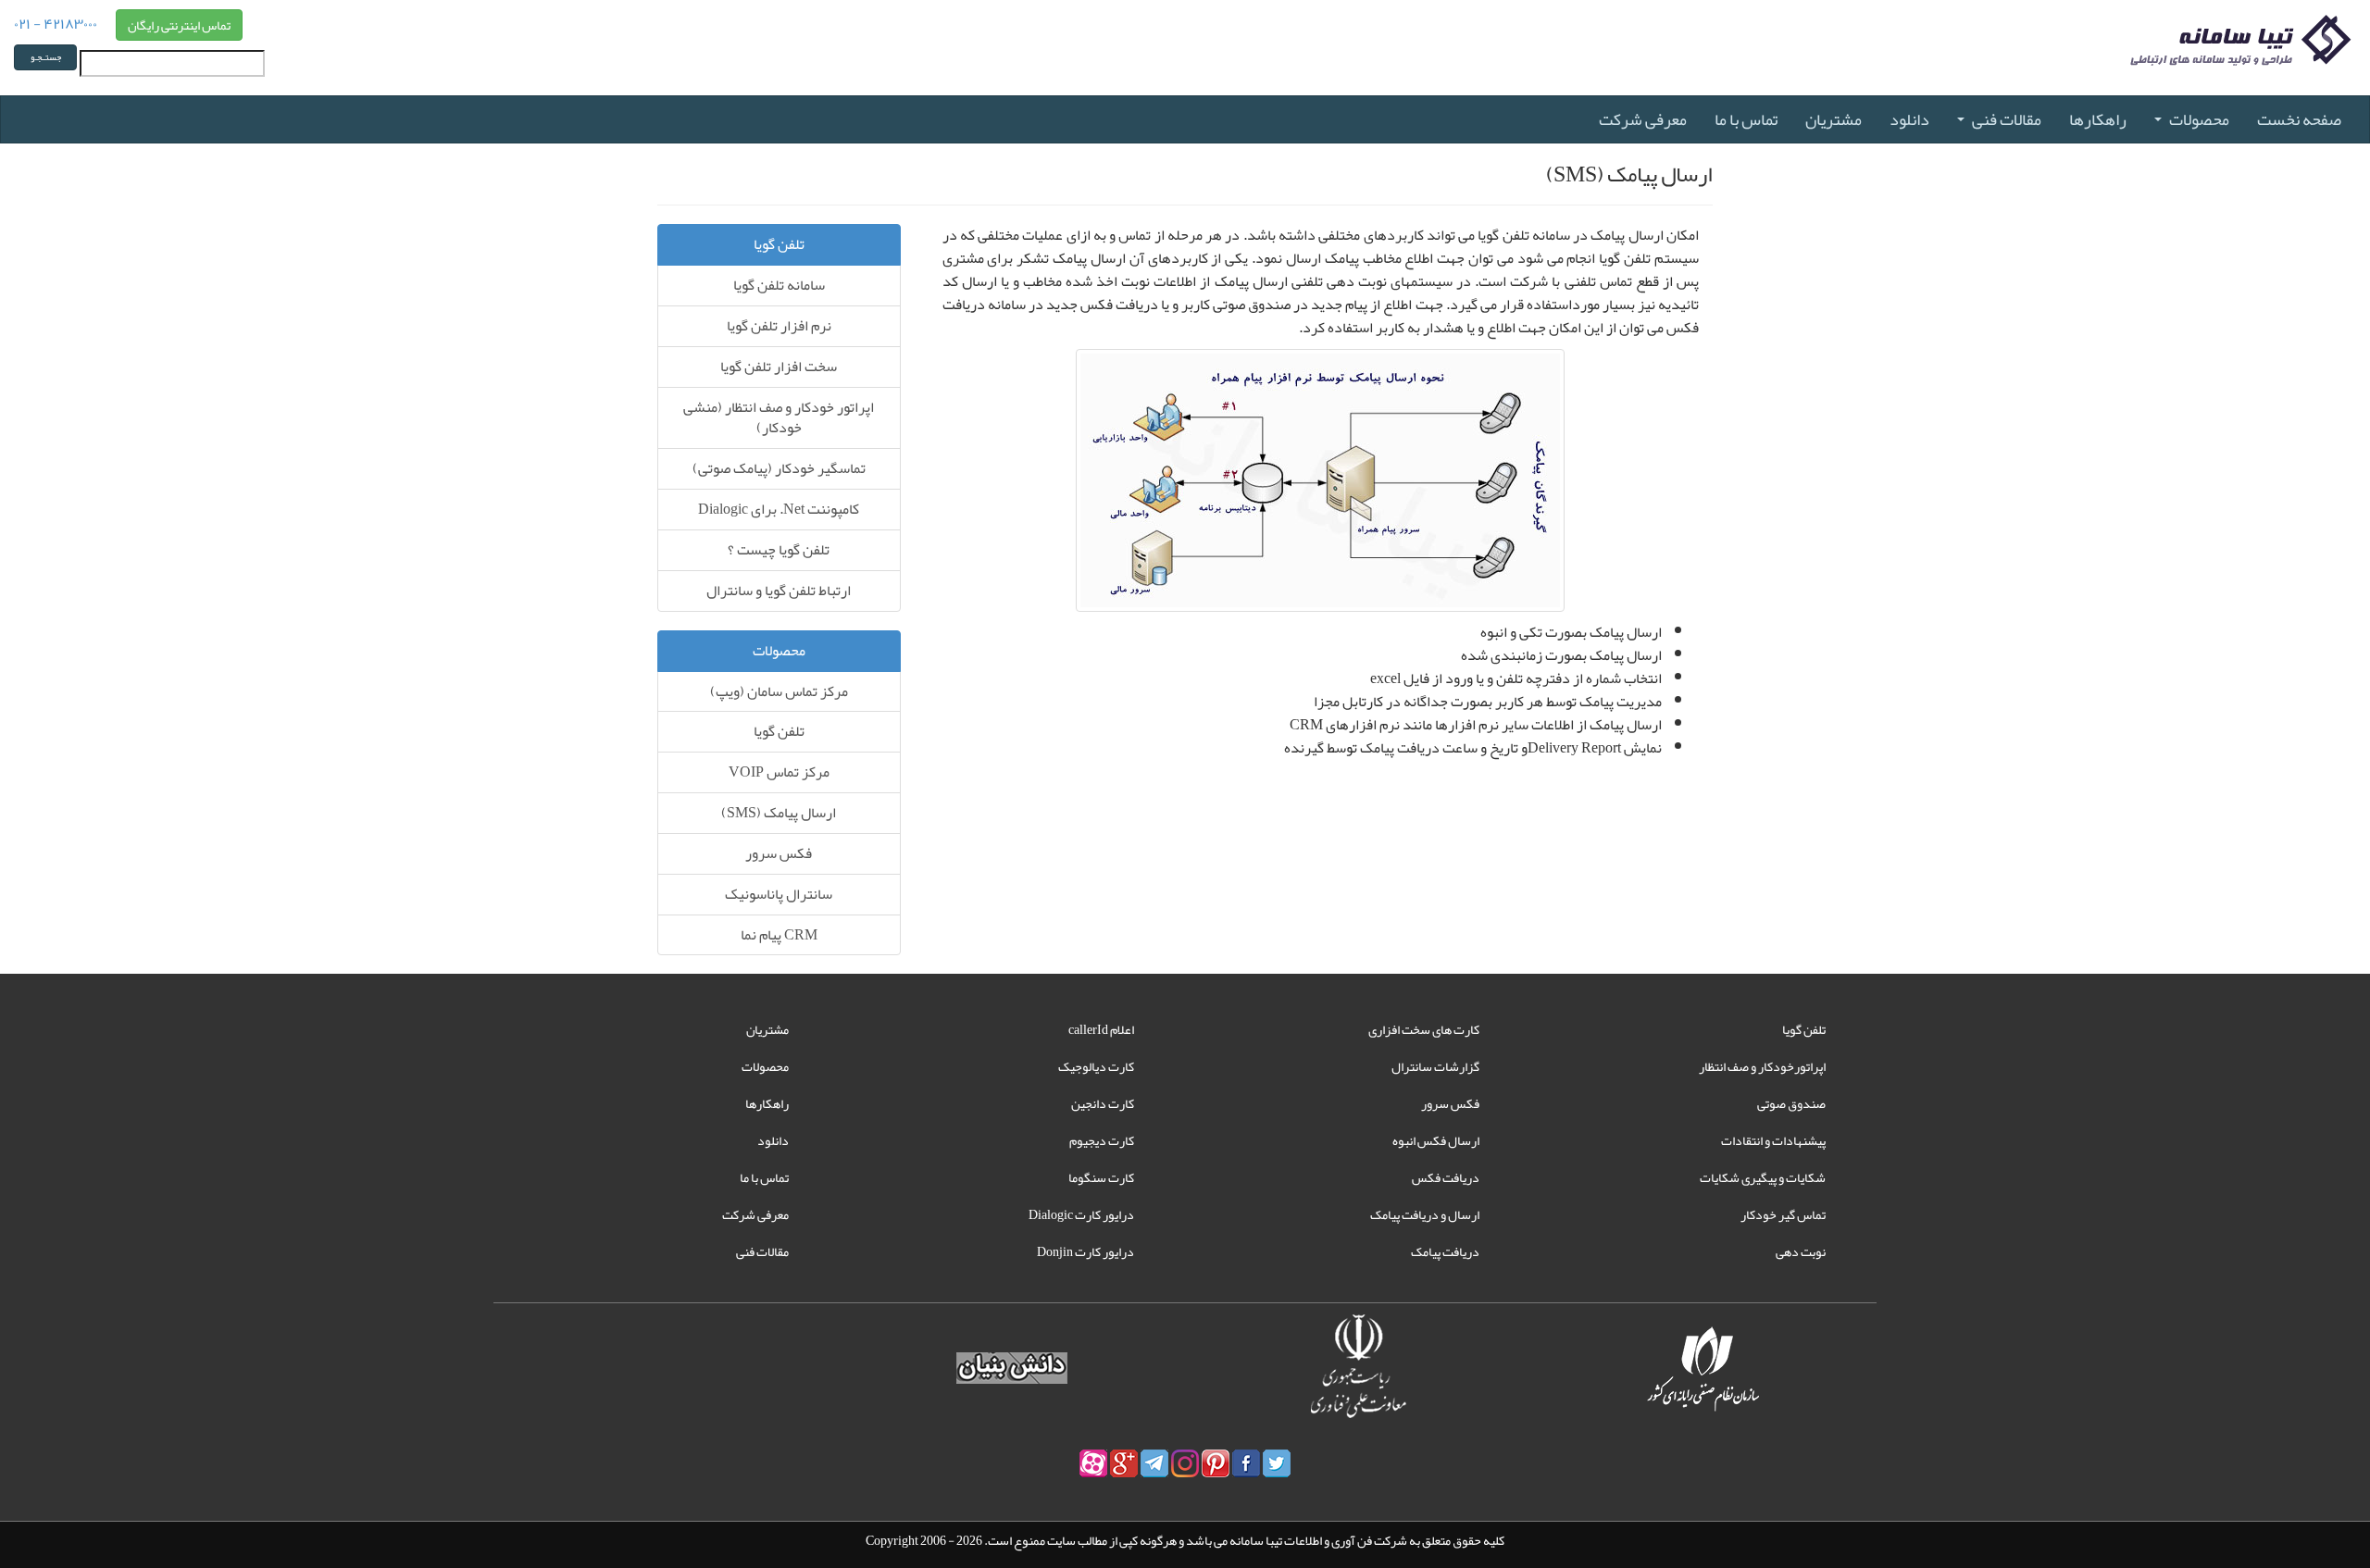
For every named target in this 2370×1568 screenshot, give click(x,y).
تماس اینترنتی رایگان (179, 25)
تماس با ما (1746, 119)
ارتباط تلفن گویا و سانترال (779, 591)
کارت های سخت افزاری (1424, 1029)
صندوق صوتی (1791, 1103)
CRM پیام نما (779, 935)
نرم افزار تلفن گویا (779, 326)
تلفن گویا (779, 731)
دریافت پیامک (1445, 1251)
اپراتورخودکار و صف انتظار (1762, 1066)
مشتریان (1834, 119)
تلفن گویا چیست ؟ (779, 550)
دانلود (1909, 119)
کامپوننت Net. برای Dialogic (779, 509)
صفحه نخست (2299, 119)
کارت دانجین (1103, 1103)
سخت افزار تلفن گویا (779, 367)
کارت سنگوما (1101, 1177)
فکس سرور (779, 853)
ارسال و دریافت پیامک (1425, 1214)
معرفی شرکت (1643, 119)
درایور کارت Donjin (1085, 1251)
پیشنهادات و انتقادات (1773, 1140)
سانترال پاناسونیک (779, 894)
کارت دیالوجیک (1096, 1066)
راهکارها (2098, 119)
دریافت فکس (1446, 1177)
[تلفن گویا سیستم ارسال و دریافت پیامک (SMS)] (1320, 486)
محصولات (2199, 119)
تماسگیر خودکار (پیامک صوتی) (779, 468)
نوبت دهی (1801, 1251)
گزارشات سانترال (1435, 1066)
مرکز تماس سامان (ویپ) (779, 691)
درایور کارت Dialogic (1081, 1214)
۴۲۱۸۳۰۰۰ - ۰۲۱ (56, 22)
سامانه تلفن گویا (779, 285)
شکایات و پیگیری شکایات (1763, 1177)
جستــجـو (46, 57)
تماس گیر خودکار (1783, 1214)
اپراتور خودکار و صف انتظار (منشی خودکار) (779, 418)
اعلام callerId (1101, 1029)
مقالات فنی (2007, 119)
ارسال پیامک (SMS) (779, 813)
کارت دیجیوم (1102, 1140)
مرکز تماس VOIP (779, 772)
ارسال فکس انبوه (1436, 1140)
